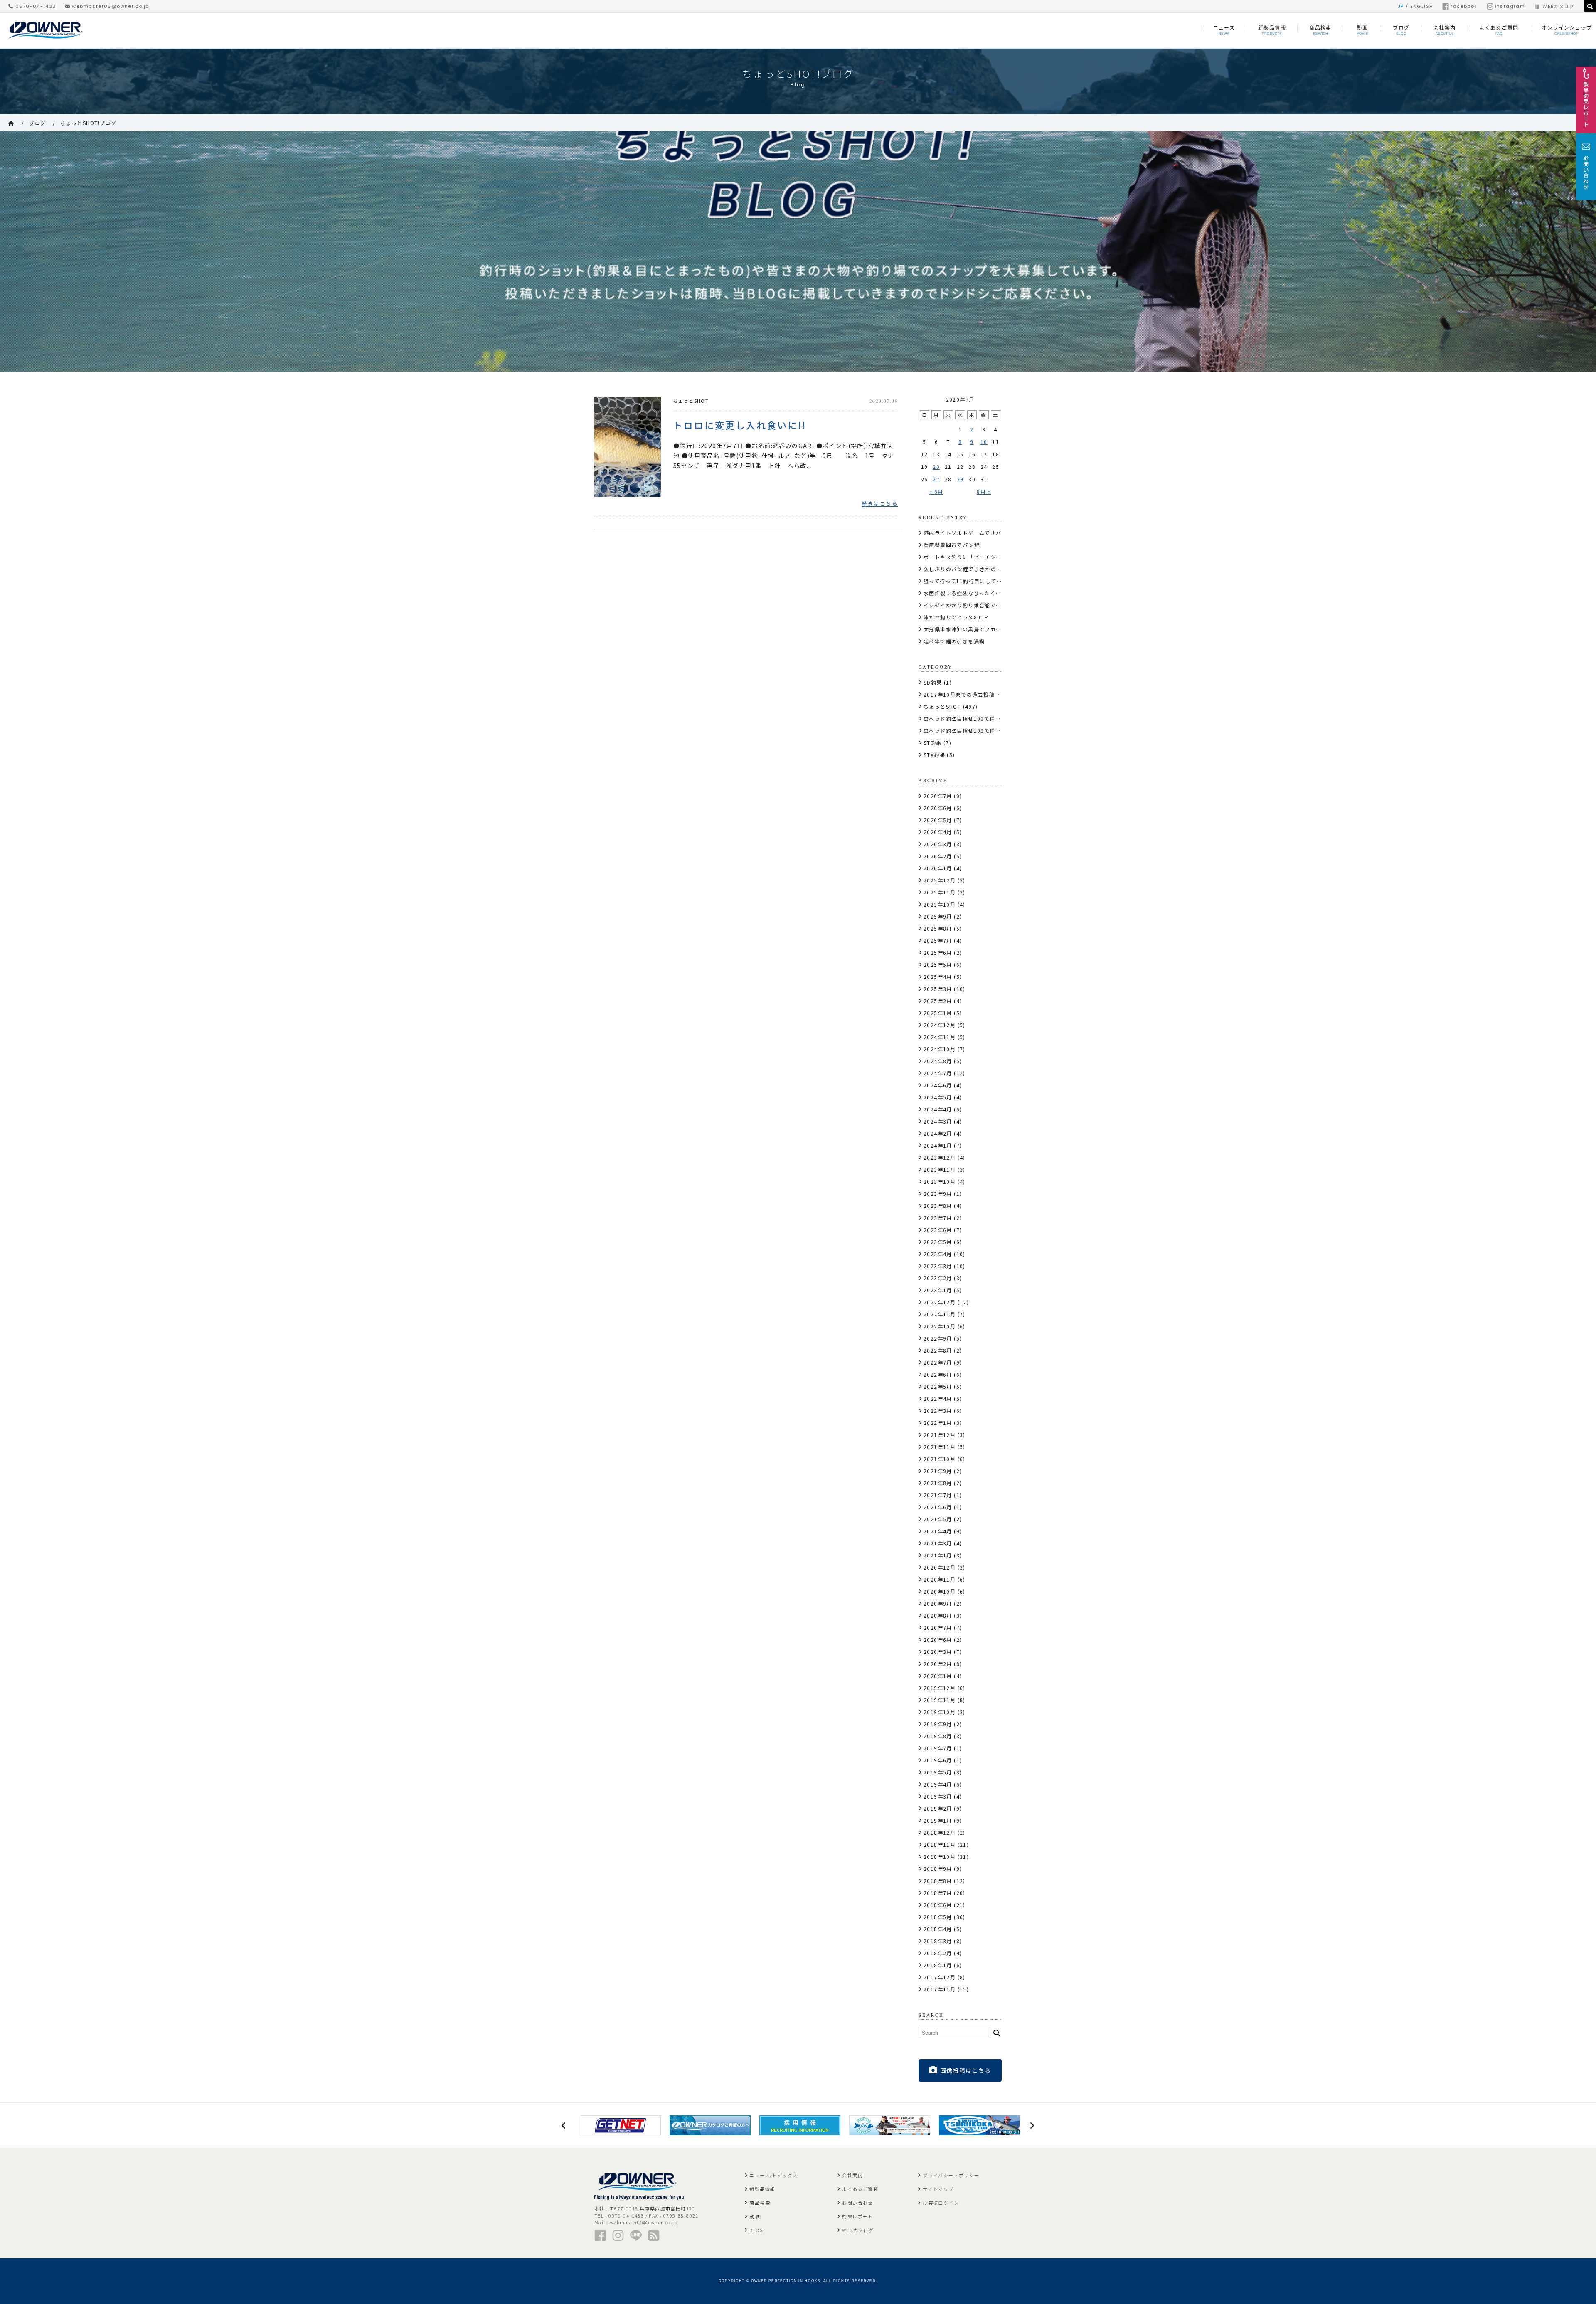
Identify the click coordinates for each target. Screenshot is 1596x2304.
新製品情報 (762, 2189)
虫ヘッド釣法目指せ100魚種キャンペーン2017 (983, 718)
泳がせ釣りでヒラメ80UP (956, 617)
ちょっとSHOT (691, 401)
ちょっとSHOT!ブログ (88, 123)
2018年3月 (938, 1941)
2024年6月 (938, 1085)
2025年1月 (938, 1013)
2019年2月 (938, 1808)
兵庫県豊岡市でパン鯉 (952, 545)
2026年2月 (938, 856)
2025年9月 (938, 916)
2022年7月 (938, 1362)
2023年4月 (938, 1254)
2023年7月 (938, 1218)
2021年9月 (938, 1471)
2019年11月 (940, 1700)
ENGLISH (1422, 6)
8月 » (984, 492)
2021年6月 (938, 1507)
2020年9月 (938, 1603)
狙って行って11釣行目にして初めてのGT (975, 581)
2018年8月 (938, 1881)
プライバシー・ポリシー (951, 2175)
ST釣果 (933, 743)
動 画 (755, 2216)
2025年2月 (938, 1001)
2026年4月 (938, 832)
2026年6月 (938, 808)
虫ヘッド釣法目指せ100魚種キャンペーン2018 (983, 731)
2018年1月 (938, 1965)
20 (936, 467)
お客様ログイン (941, 2203)
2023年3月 (938, 1266)
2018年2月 (938, 1953)
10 (984, 442)
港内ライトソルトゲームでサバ (963, 533)
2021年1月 (938, 1555)
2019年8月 (938, 1736)
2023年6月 (938, 1230)
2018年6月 (938, 1905)
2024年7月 (938, 1073)
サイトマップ (938, 2189)
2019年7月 (938, 1748)
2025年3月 (938, 989)
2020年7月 (938, 1628)
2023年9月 (938, 1194)
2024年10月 (940, 1049)
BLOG (756, 2230)
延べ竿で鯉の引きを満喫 (954, 641)
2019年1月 (938, 1820)
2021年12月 (940, 1435)
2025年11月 (940, 892)
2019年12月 (940, 1688)
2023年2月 (938, 1278)
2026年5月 (938, 820)
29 (960, 479)
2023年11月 (940, 1169)
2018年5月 (938, 1917)
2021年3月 (938, 1543)
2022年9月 (938, 1338)
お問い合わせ (857, 2203)
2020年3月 (938, 1652)
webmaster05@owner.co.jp (110, 6)
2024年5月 (938, 1097)
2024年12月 (940, 1025)
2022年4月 (938, 1398)
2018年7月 (938, 1893)
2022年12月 (940, 1302)
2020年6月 (938, 1640)
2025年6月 (938, 952)
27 (936, 479)
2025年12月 (940, 880)
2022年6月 (938, 1374)
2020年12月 (940, 1567)
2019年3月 (938, 1796)
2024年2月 (938, 1133)
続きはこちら (880, 504)
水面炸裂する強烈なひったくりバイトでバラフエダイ (990, 593)
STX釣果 (934, 755)
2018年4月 (938, 1929)
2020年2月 (938, 1664)
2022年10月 (940, 1326)
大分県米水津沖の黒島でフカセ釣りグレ (974, 629)
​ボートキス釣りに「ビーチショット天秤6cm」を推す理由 (996, 557)
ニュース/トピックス (773, 2175)
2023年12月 (940, 1157)
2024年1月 (938, 1145)
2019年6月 (938, 1760)
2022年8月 (938, 1350)
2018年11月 (940, 1844)
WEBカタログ (1558, 6)
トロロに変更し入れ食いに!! (740, 424)
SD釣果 (933, 682)
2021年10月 (940, 1459)
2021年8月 (938, 1483)
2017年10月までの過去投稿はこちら (970, 694)
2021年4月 (938, 1531)
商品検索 (760, 2203)
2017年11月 (940, 1989)
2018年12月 (940, 1832)
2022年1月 (938, 1423)
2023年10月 (940, 1182)
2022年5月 (938, 1386)
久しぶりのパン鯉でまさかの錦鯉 (965, 569)
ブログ (37, 123)
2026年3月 (938, 844)
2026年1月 (938, 868)
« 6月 (936, 492)
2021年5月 (938, 1519)
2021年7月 (938, 1495)
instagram (1510, 6)
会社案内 (852, 2175)
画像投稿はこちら (966, 2070)
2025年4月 (938, 977)
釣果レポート (857, 2216)
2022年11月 (940, 1314)
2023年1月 (938, 1290)
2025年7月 (938, 940)
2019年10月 (940, 1712)
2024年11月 (940, 1037)
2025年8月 (938, 928)
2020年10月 (940, 1591)
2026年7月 (938, 796)
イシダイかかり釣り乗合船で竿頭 (965, 605)
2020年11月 (940, 1579)
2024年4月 (938, 1109)
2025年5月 (938, 965)
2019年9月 (938, 1724)
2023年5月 (938, 1242)
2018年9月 (938, 1869)
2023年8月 (938, 1206)
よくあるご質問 (860, 2189)
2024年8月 (938, 1061)
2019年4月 (938, 1784)
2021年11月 (940, 1447)
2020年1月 (938, 1676)
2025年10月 (940, 904)
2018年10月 (940, 1857)
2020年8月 (938, 1615)
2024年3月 (938, 1121)
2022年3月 (938, 1411)
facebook (1464, 6)
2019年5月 (938, 1772)
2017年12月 (940, 1977)
